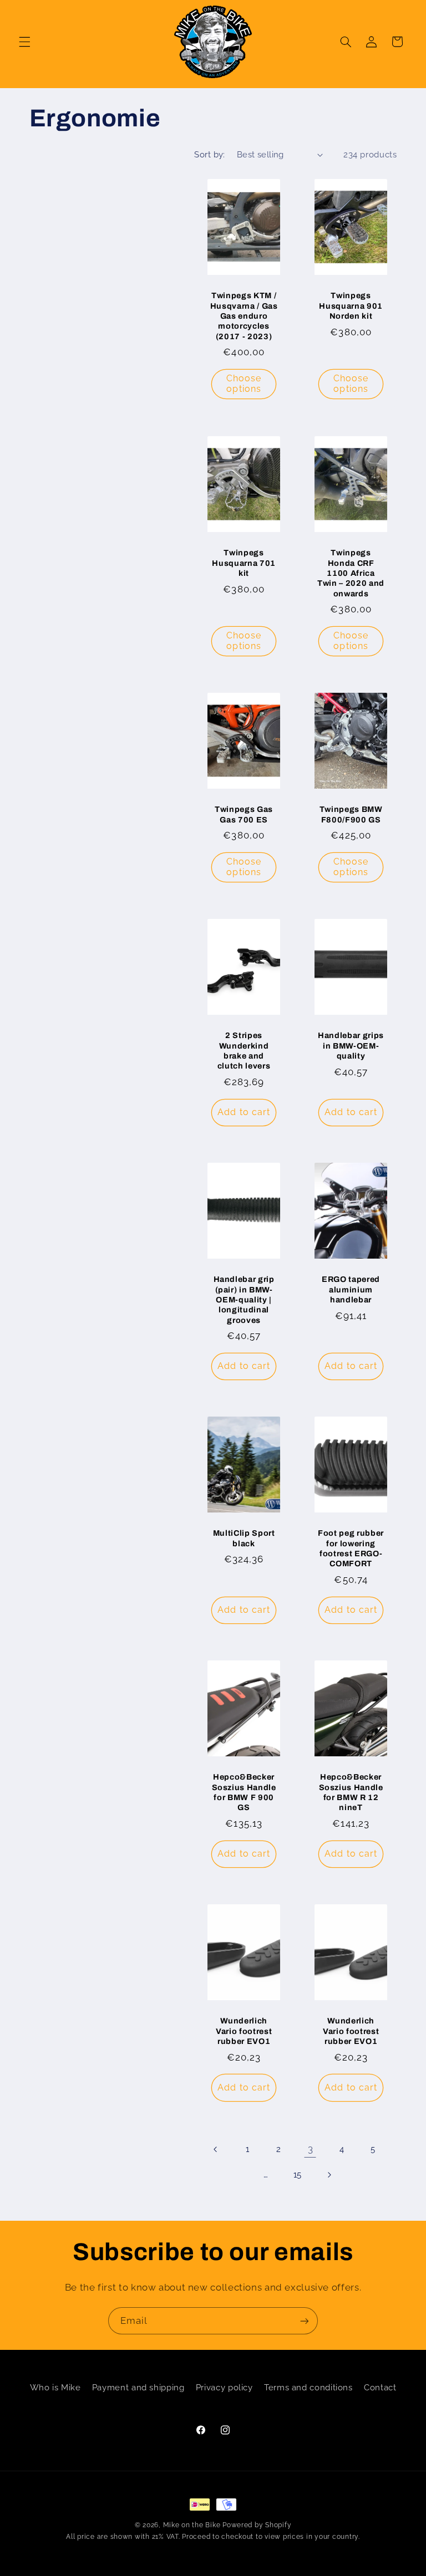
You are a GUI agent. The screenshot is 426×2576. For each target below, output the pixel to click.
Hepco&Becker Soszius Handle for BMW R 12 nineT (351, 1792)
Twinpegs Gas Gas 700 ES (244, 814)
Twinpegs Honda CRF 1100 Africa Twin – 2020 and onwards (351, 573)
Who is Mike (55, 2387)
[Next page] (329, 2175)
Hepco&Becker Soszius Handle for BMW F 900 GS (244, 1792)
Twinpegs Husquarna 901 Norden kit (351, 306)
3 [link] (311, 2149)
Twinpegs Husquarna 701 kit (244, 563)
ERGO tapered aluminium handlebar (351, 1289)
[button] (24, 42)
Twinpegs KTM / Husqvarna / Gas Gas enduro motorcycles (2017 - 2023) (244, 316)
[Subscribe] (305, 2321)
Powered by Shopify (257, 2525)
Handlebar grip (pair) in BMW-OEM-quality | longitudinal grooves (244, 1300)
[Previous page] (216, 2149)
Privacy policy (224, 2387)
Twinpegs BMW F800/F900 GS (351, 814)
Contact (380, 2387)
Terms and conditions (308, 2387)
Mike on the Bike (192, 2525)
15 (298, 2174)
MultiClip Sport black (244, 1538)
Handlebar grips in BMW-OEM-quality (351, 1046)
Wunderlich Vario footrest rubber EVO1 (244, 2031)
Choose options (244, 384)
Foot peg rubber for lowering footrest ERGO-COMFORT (351, 1548)
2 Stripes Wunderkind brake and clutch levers (244, 1051)
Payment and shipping (138, 2387)
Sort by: (209, 154)
